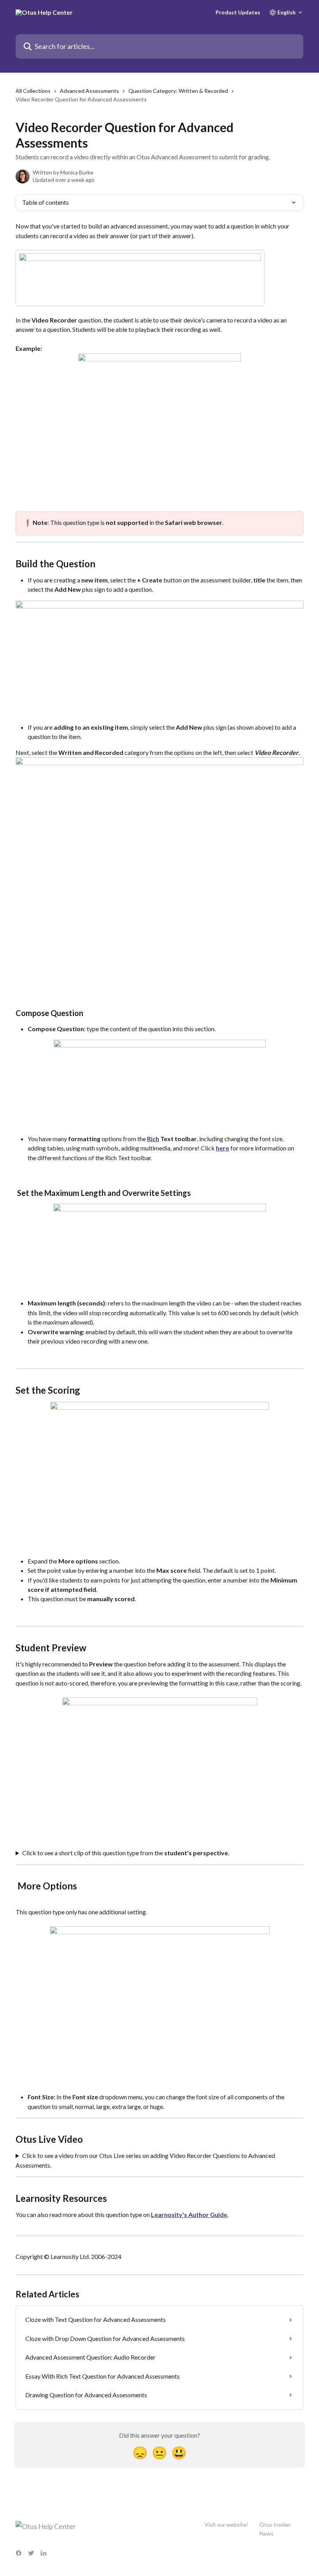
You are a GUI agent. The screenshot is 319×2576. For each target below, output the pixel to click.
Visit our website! (226, 2525)
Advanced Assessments (89, 91)
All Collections (33, 91)
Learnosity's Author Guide (189, 2214)
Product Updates (238, 12)
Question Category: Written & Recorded (178, 91)
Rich (153, 1139)
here (223, 1148)
